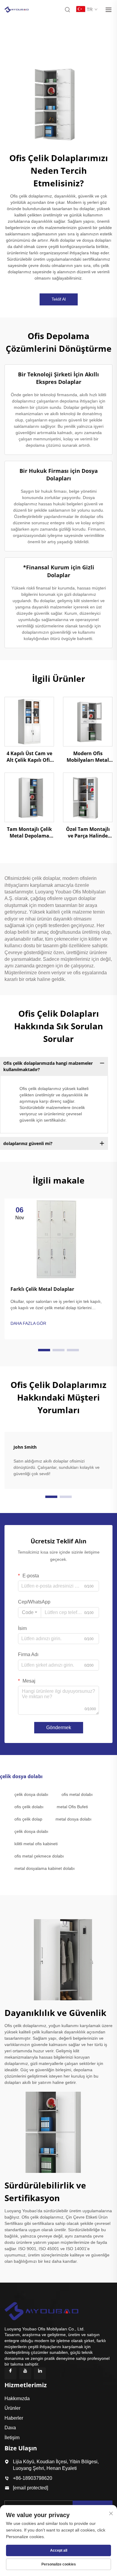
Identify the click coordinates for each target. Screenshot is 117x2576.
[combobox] (30, 1613)
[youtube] (25, 2373)
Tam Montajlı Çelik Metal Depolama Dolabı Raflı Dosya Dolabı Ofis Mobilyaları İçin (29, 833)
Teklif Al (59, 299)
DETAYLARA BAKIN (29, 721)
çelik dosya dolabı (31, 1794)
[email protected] (30, 2488)
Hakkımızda (17, 2398)
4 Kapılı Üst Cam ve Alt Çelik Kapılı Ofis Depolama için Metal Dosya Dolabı (29, 757)
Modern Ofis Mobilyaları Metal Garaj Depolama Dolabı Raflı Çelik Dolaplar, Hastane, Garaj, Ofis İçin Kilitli (88, 757)
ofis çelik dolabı (29, 1807)
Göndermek (59, 1728)
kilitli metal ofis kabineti (36, 1844)
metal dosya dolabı (73, 1819)
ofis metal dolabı (77, 1794)
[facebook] (10, 2373)
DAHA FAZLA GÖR (28, 1323)
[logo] (16, 9)
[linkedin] (40, 2373)
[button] (44, 1350)
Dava (10, 2428)
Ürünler (12, 2408)
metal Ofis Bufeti (72, 1807)
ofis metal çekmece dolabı (39, 1856)
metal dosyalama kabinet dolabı (45, 1868)
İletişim (12, 2438)
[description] (41, 2310)
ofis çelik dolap (28, 1819)
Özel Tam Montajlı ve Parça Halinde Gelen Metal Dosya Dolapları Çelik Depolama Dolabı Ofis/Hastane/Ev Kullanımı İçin (88, 833)
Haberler (14, 2418)
